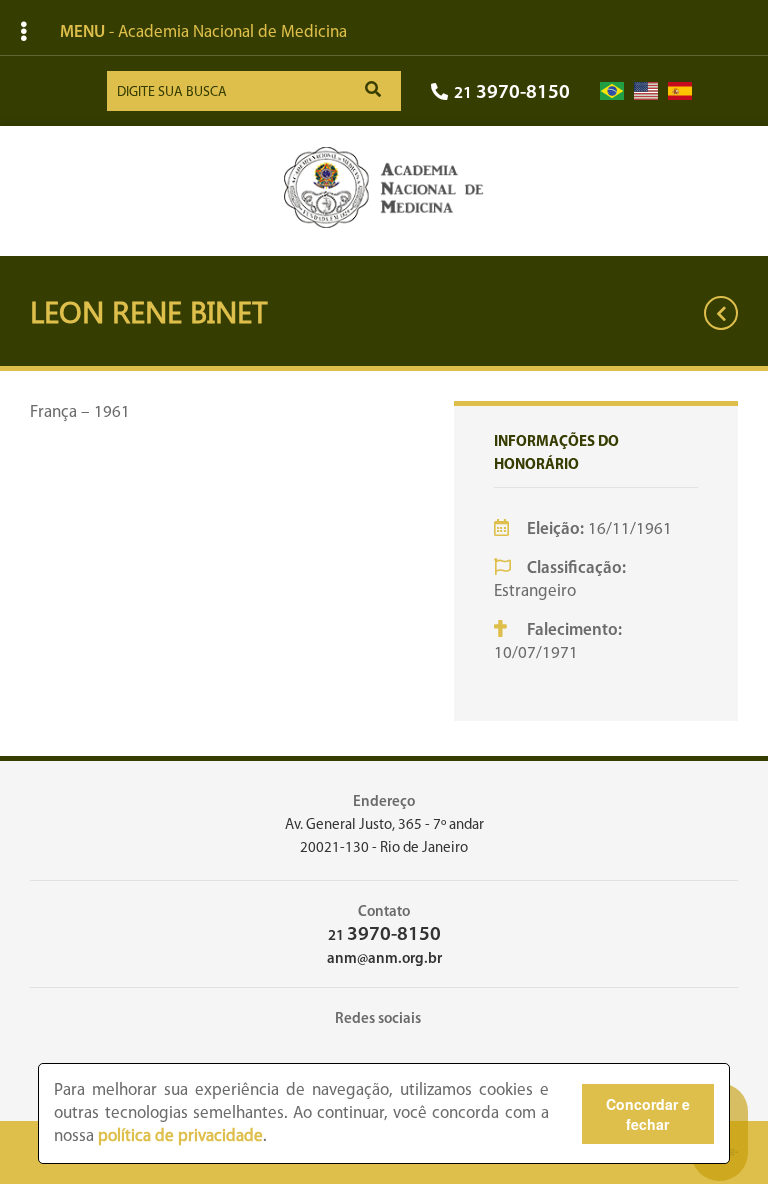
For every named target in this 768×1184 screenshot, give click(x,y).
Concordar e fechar (648, 1114)
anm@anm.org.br (384, 959)
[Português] (612, 91)
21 (512, 93)
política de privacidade (180, 1136)
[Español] (680, 91)
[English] (646, 91)
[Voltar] (721, 313)
